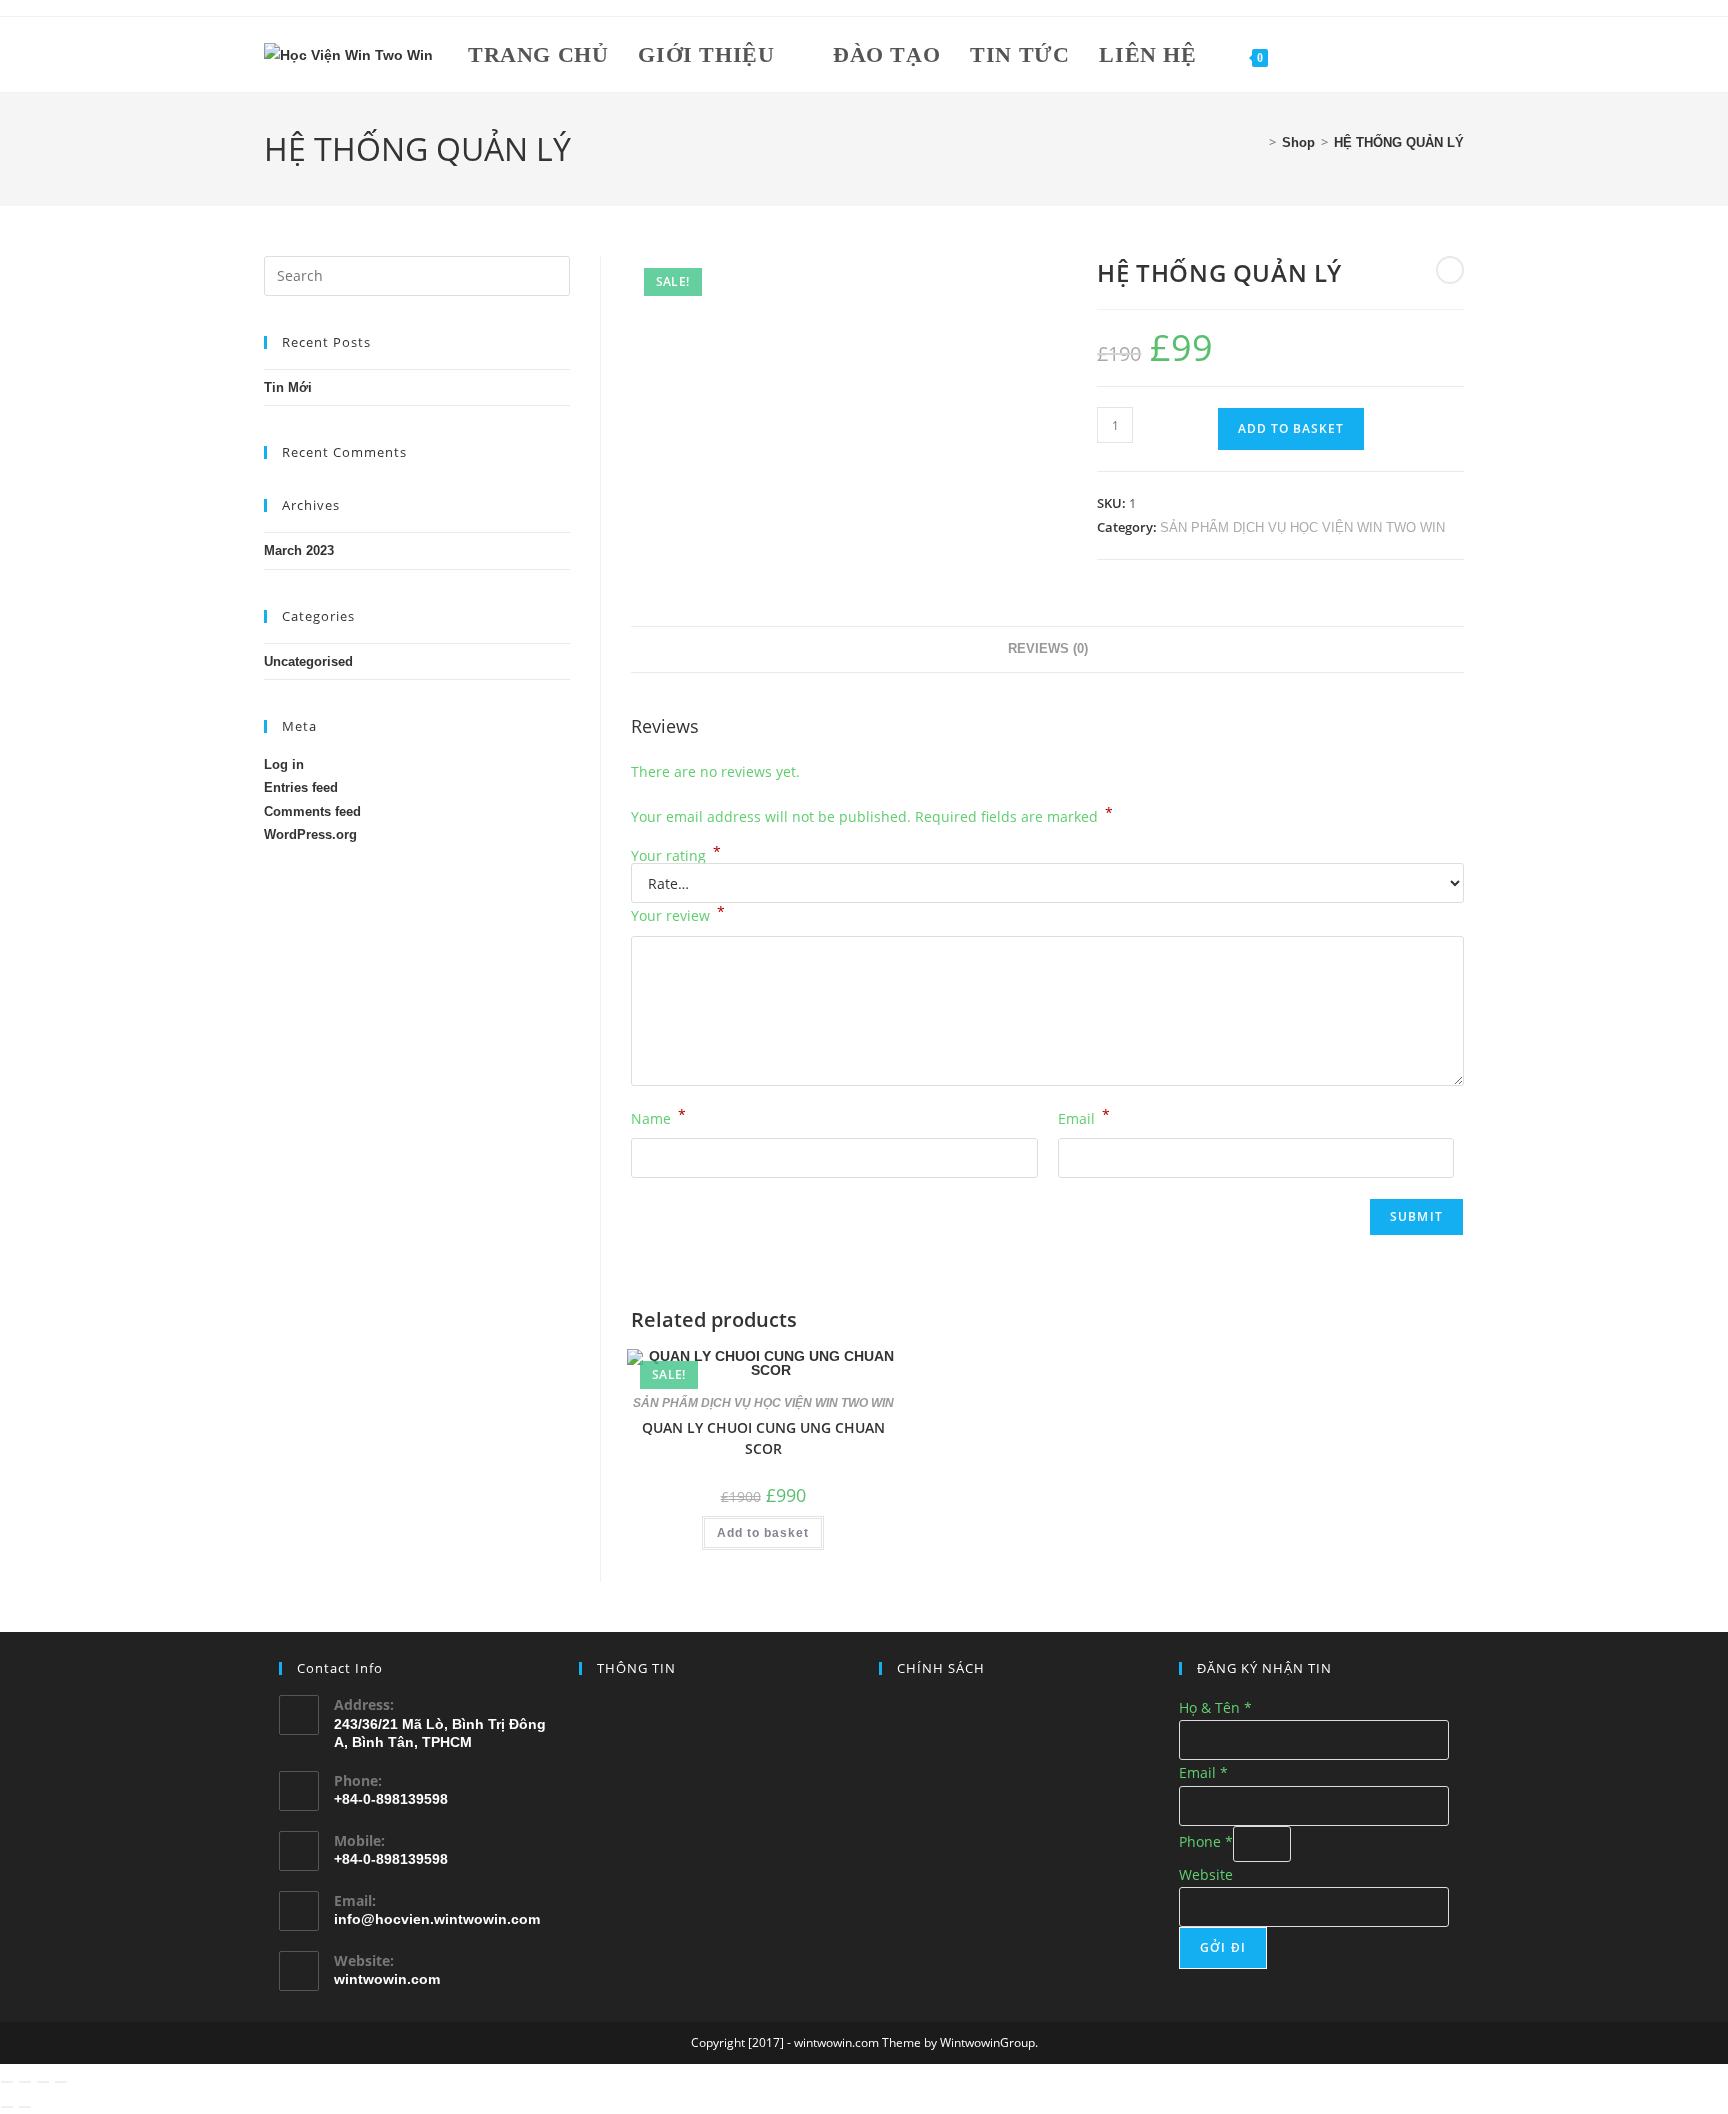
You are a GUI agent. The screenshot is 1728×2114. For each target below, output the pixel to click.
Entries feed (301, 787)
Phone (1206, 1841)
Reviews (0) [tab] (1048, 649)
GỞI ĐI (1223, 1947)
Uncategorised (308, 661)
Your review (678, 914)
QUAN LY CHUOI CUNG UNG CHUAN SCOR (763, 1438)
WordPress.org (310, 834)
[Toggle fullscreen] (25, 2082)
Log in (284, 764)
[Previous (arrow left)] (7, 2107)
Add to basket (1291, 428)
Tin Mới (288, 387)
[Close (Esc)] (61, 2082)
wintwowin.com (387, 1979)
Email (1084, 1117)
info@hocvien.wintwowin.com (437, 1919)
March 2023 (299, 550)
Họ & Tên (1215, 1707)
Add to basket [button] (763, 1533)
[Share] (43, 2082)
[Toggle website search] (1306, 54)
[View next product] (1450, 270)
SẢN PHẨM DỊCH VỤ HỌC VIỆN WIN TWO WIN (1302, 527)
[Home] (1258, 142)
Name (658, 1117)
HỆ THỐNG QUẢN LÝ (1399, 142)
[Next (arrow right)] (25, 2107)
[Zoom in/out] (7, 2082)
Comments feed (312, 811)
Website (1206, 1874)
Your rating (676, 856)
